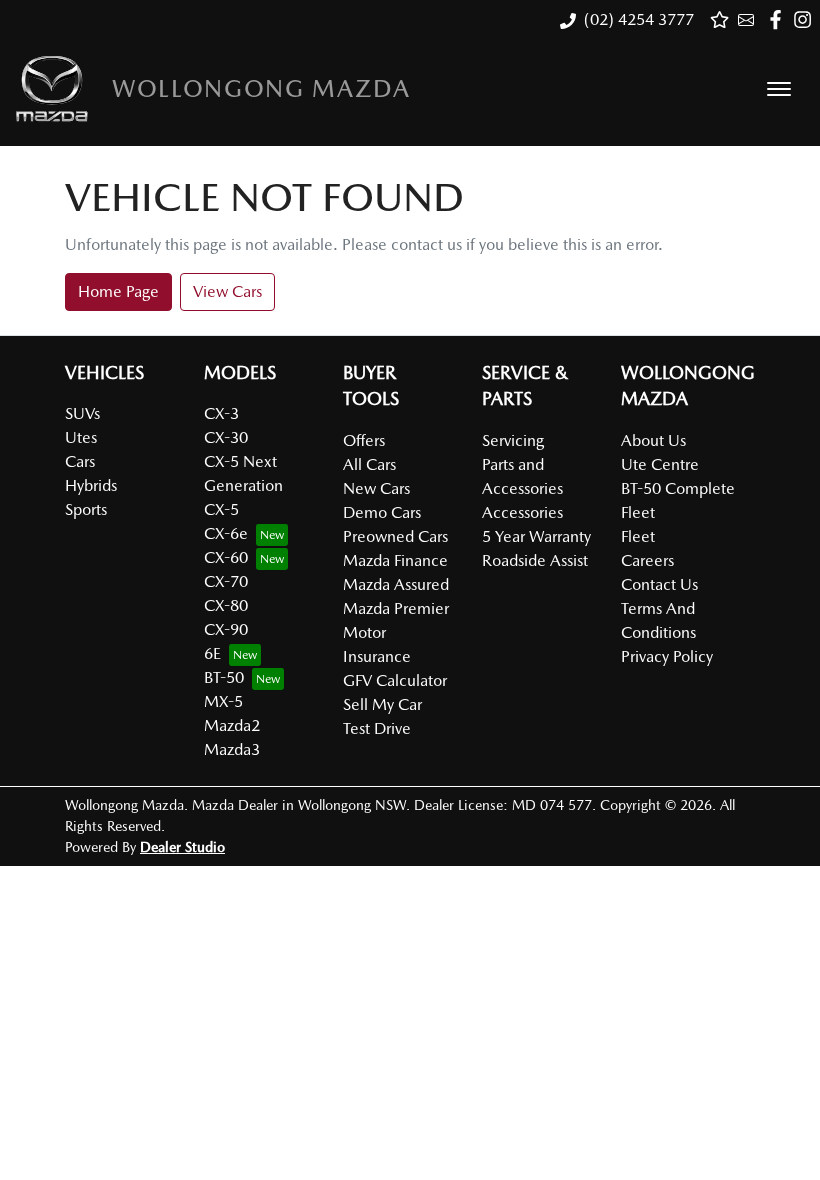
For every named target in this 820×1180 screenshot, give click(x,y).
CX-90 (226, 629)
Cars (80, 461)
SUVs (82, 413)
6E (212, 653)
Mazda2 (232, 725)
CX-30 (226, 437)
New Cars (376, 488)
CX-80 (226, 605)
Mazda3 (232, 749)
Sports (86, 509)
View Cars (227, 291)
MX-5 (223, 701)
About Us (653, 440)
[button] (779, 89)
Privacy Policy (667, 656)
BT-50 (224, 677)
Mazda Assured (396, 584)
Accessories (522, 512)
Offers (364, 440)
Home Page (118, 291)
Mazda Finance (395, 560)
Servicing (513, 440)
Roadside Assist (535, 560)
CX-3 (221, 413)
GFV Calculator (395, 680)
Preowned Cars (395, 536)
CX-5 (221, 509)
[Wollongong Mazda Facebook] (779, 19)
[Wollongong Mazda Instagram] (806, 19)
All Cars (369, 464)
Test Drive (377, 728)
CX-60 (226, 557)
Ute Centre (660, 464)
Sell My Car (382, 704)
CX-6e (226, 533)
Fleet (638, 536)
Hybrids (91, 485)
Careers (647, 560)
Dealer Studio (182, 847)
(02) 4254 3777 (639, 19)
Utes (81, 437)
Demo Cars (382, 512)
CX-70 (226, 581)
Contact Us (659, 584)
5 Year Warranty (536, 536)
